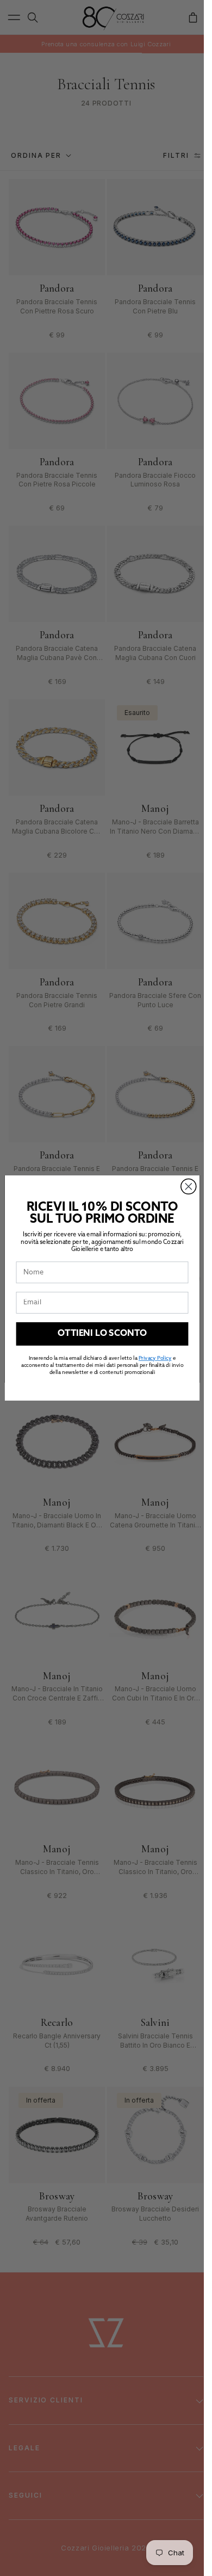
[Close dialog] (188, 1186)
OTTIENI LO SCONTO (102, 1334)
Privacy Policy (154, 1359)
